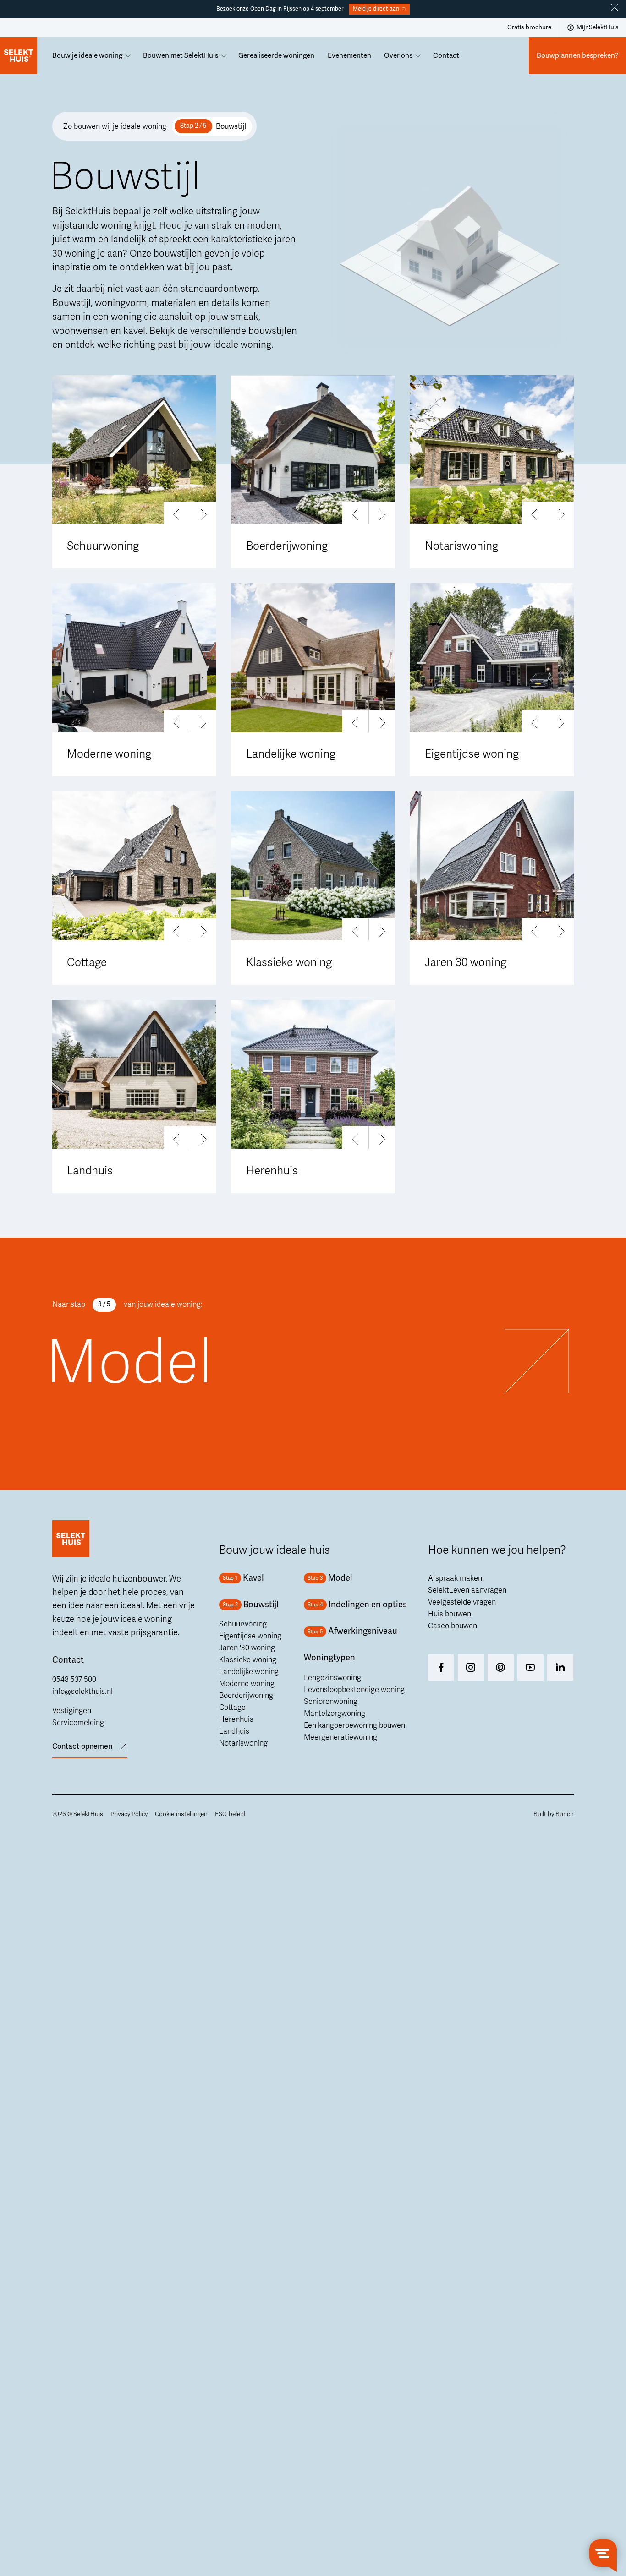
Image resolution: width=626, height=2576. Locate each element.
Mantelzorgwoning (335, 1714)
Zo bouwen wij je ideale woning (115, 126)
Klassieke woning (248, 1660)
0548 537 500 (74, 1680)
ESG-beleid (230, 1814)
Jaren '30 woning (247, 1648)
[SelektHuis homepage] (19, 56)
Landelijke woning (249, 1672)
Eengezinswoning (332, 1678)
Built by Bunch (554, 1814)
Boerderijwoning (246, 1696)
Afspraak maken (455, 1578)
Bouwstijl (231, 126)
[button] (177, 515)
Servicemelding (78, 1723)
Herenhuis (236, 1719)
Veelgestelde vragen (462, 1602)
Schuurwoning (243, 1624)
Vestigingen (72, 1711)
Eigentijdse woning (250, 1636)
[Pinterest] (501, 1667)
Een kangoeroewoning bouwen (354, 1725)
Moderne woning (247, 1684)
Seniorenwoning (331, 1702)
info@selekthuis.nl (82, 1692)
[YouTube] (530, 1667)
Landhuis (234, 1731)
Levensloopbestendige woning (354, 1690)
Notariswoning (243, 1743)
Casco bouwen (453, 1626)
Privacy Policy (129, 1814)
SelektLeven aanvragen (467, 1590)
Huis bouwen (450, 1614)
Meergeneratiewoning (340, 1737)
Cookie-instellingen (181, 1814)
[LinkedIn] (560, 1667)
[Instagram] (441, 1667)
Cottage (232, 1708)
